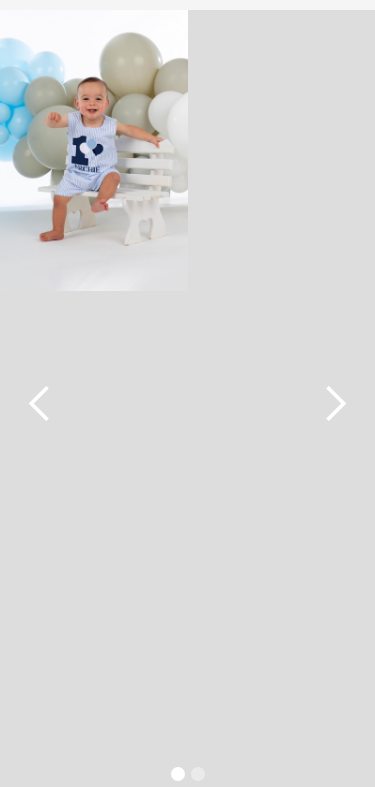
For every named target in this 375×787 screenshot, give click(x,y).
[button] (178, 774)
